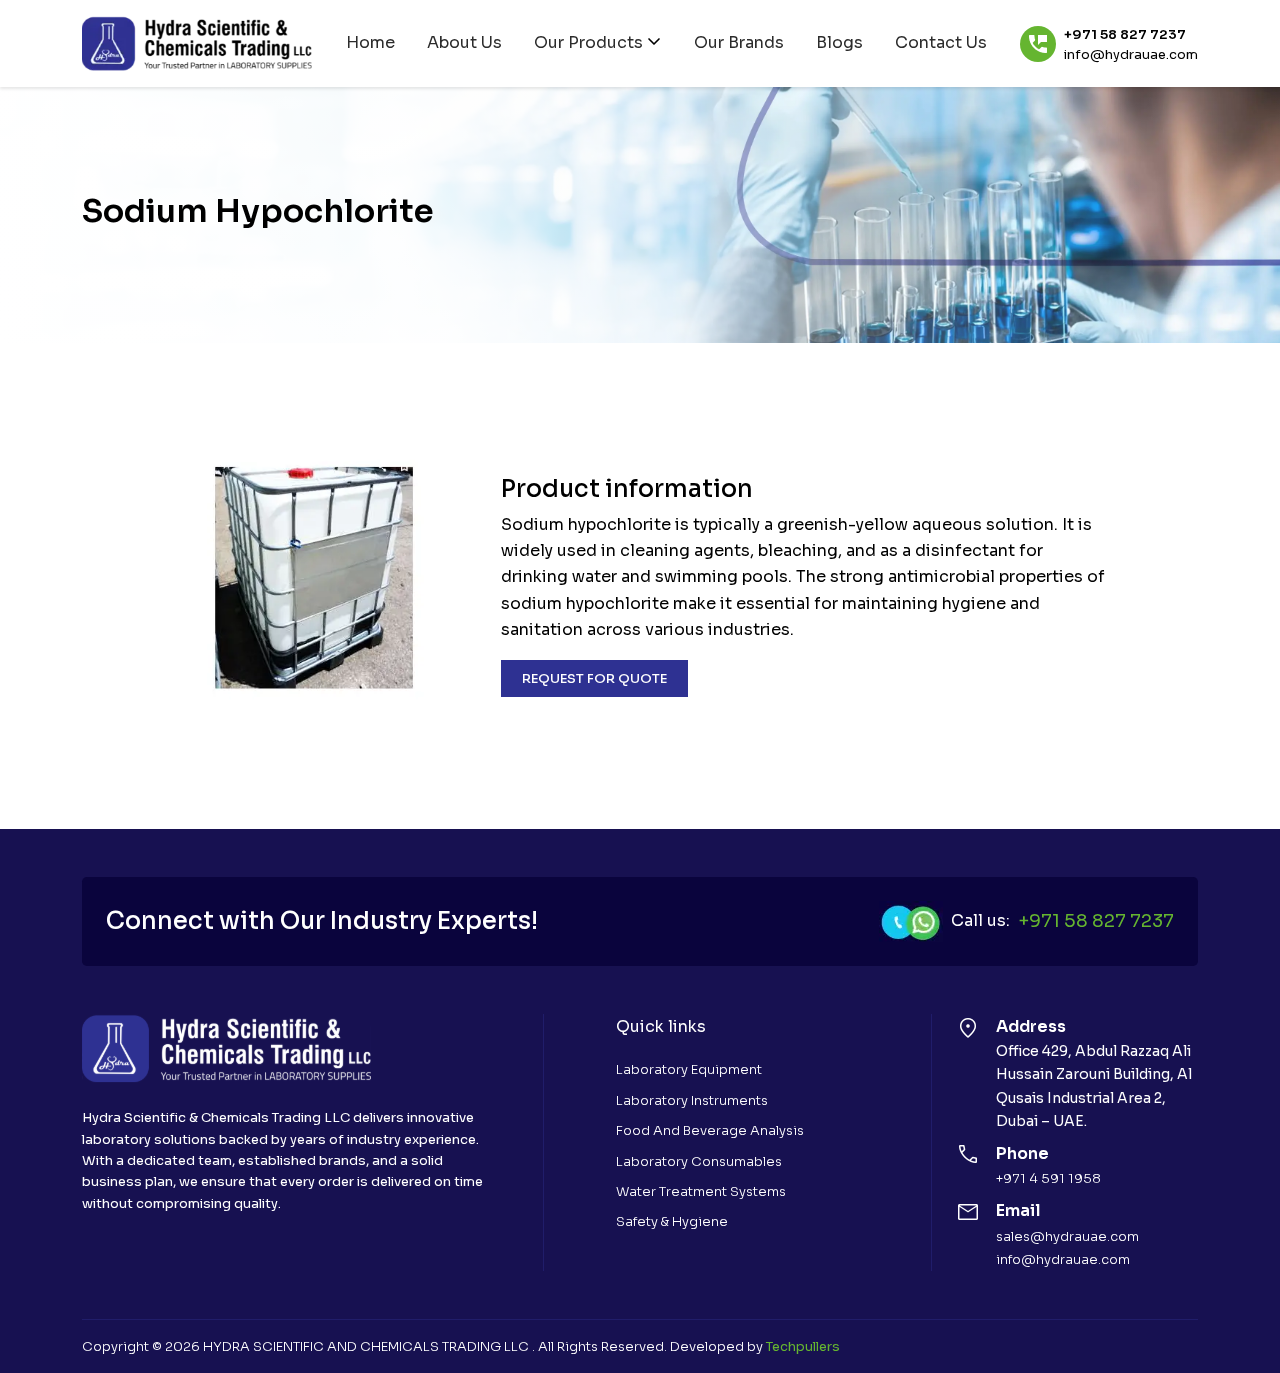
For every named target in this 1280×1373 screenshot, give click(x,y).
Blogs (839, 42)
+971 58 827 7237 (1125, 35)
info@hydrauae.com (1131, 55)
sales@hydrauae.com (1067, 1236)
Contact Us (941, 42)
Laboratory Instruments (692, 1100)
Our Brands (739, 42)
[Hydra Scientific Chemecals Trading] (197, 43)
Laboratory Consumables (699, 1161)
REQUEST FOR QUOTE (594, 678)
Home (370, 42)
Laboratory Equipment (689, 1069)
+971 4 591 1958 (1048, 1178)
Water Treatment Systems (701, 1191)
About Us (464, 42)
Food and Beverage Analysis (710, 1130)
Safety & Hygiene (672, 1221)
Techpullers (803, 1346)
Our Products (588, 42)
